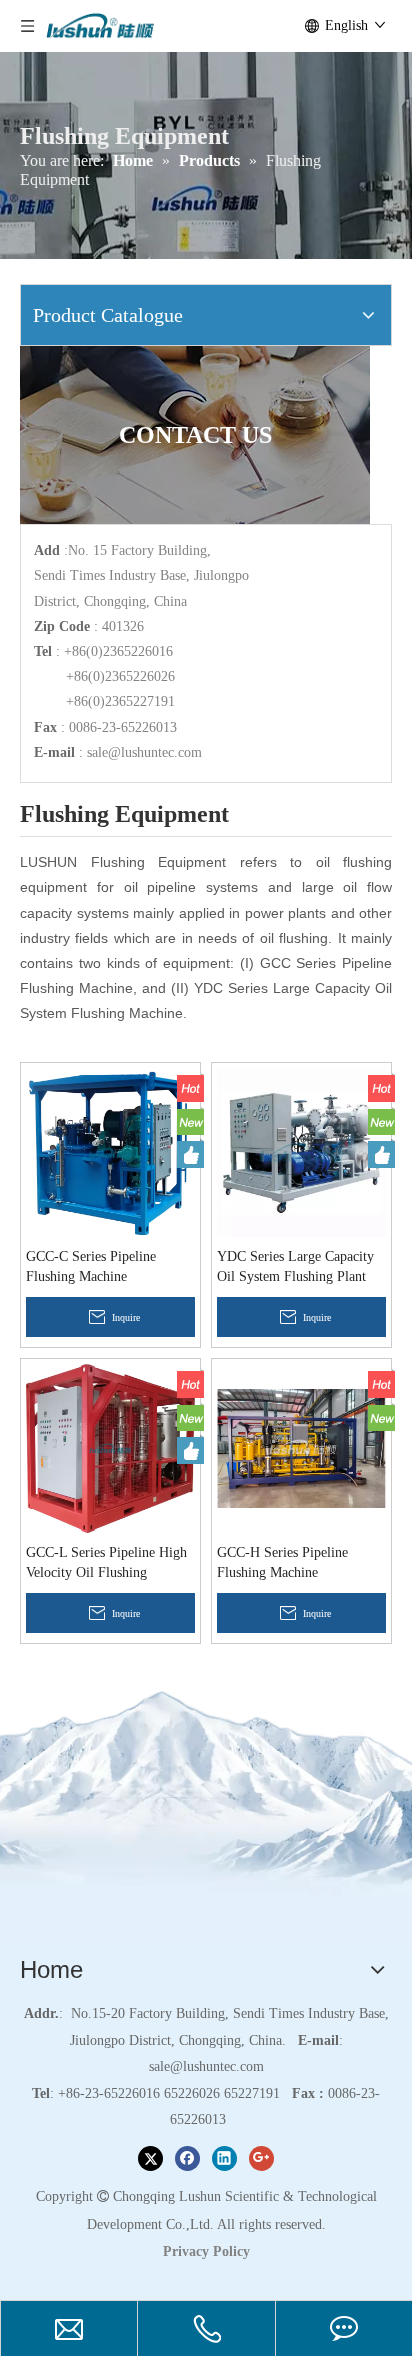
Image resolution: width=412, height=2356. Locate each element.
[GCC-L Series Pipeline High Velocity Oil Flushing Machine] (110, 1447)
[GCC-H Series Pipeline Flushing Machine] (301, 1447)
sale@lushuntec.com (144, 752)
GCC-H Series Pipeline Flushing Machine (282, 1562)
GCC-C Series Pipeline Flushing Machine (91, 1266)
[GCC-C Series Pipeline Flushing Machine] (110, 1151)
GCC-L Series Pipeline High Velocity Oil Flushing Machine (106, 1564)
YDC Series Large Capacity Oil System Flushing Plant (295, 1266)
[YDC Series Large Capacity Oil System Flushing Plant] (301, 1151)
